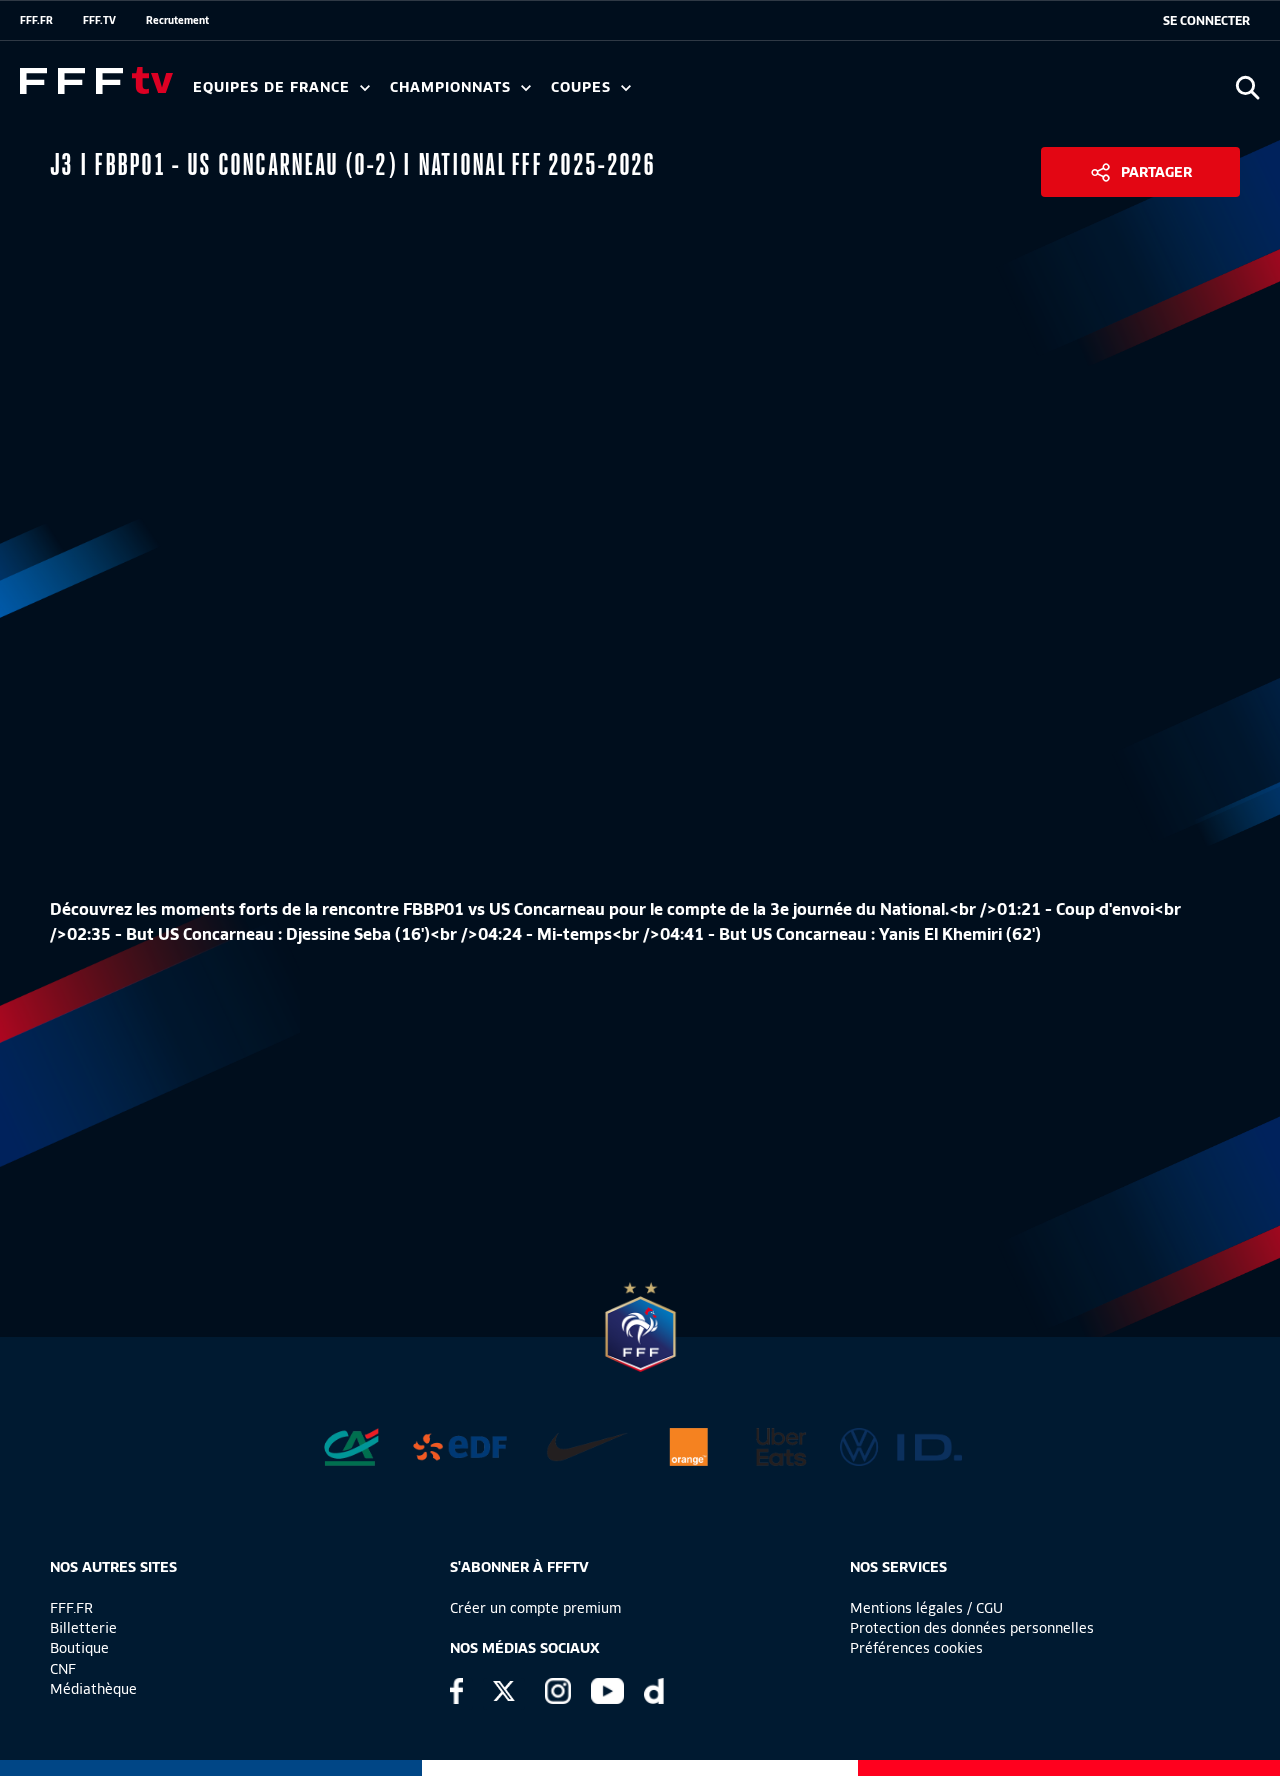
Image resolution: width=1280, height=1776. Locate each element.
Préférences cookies (916, 1648)
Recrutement (177, 20)
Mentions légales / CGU (926, 1608)
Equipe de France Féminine (386, 94)
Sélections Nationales (936, 94)
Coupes (583, 87)
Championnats (453, 87)
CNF (63, 1669)
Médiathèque (93, 1689)
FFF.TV (99, 20)
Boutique (79, 1648)
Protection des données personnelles (972, 1628)
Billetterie (83, 1628)
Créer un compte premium (535, 1608)
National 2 (962, 94)
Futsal (633, 94)
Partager (1156, 172)
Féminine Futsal (751, 94)
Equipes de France (274, 87)
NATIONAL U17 (840, 94)
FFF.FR (36, 20)
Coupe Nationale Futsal (873, 94)
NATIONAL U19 (707, 94)
